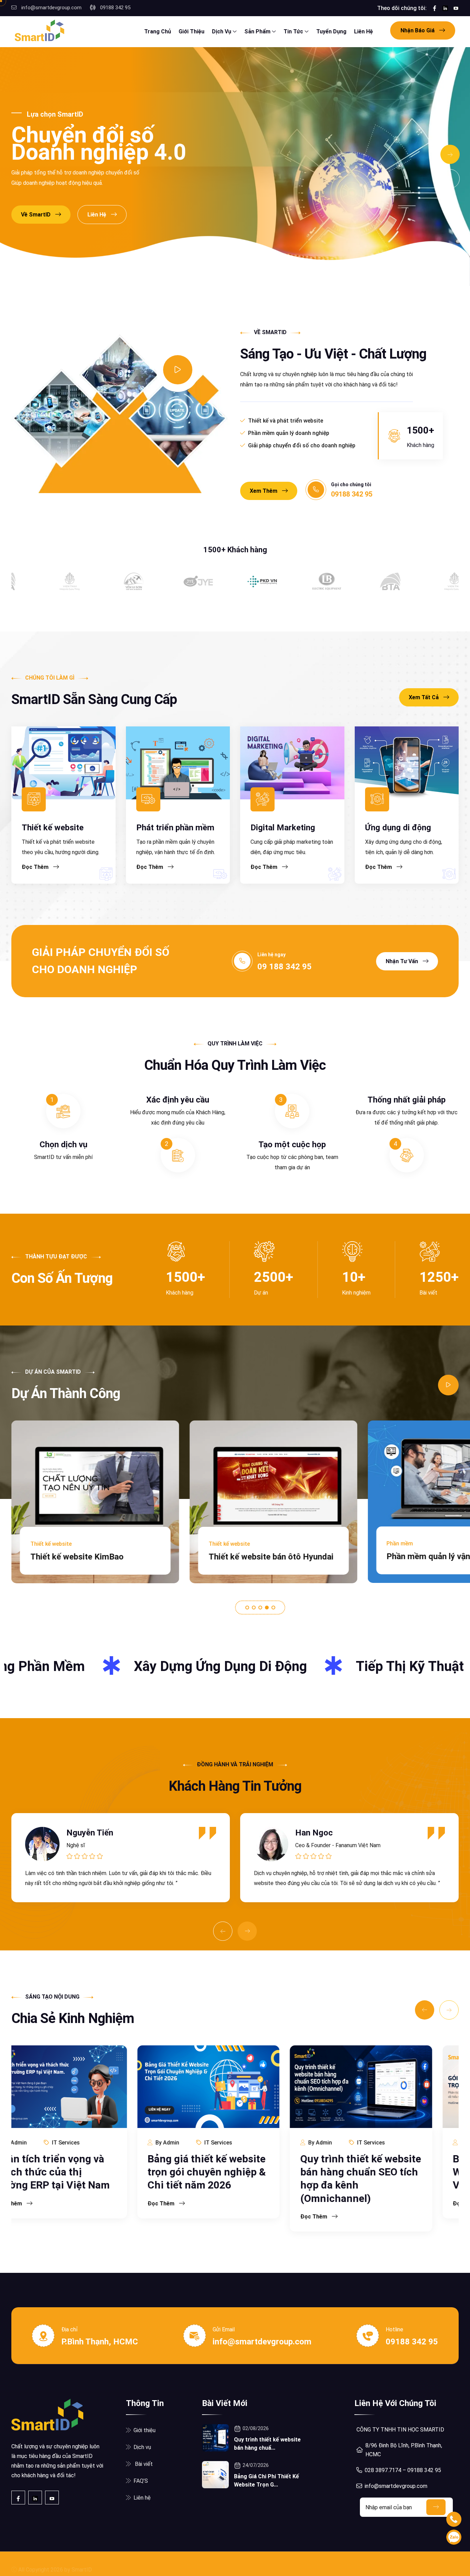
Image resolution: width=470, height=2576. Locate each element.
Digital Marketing (283, 828)
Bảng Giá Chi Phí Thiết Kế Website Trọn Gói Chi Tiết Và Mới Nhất (387, 2172)
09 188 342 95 (285, 967)
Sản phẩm (258, 31)
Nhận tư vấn (403, 961)
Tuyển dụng (331, 31)
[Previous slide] (450, 179)
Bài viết (143, 2464)
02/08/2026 (256, 2428)
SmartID (82, 2564)
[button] (247, 1608)
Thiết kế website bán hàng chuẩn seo (414, 2564)
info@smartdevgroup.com (51, 8)
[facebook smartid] (435, 8)
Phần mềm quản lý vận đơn (259, 1556)
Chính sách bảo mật (333, 2564)
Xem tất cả (424, 697)
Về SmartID (36, 215)
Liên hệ (364, 31)
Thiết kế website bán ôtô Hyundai (93, 1557)
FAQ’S (141, 2481)
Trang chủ (158, 31)
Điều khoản (285, 2564)
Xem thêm (264, 491)
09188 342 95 (115, 8)
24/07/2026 (256, 2465)
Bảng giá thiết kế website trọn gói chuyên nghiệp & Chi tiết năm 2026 (81, 2172)
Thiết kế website (53, 828)
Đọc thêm (36, 867)
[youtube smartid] (456, 8)
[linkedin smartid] (445, 8)
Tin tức (294, 31)
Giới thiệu (191, 31)
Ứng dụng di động (398, 828)
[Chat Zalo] (454, 2537)
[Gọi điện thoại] (454, 2519)
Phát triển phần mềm (175, 828)
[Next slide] (450, 155)
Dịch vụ (222, 31)
